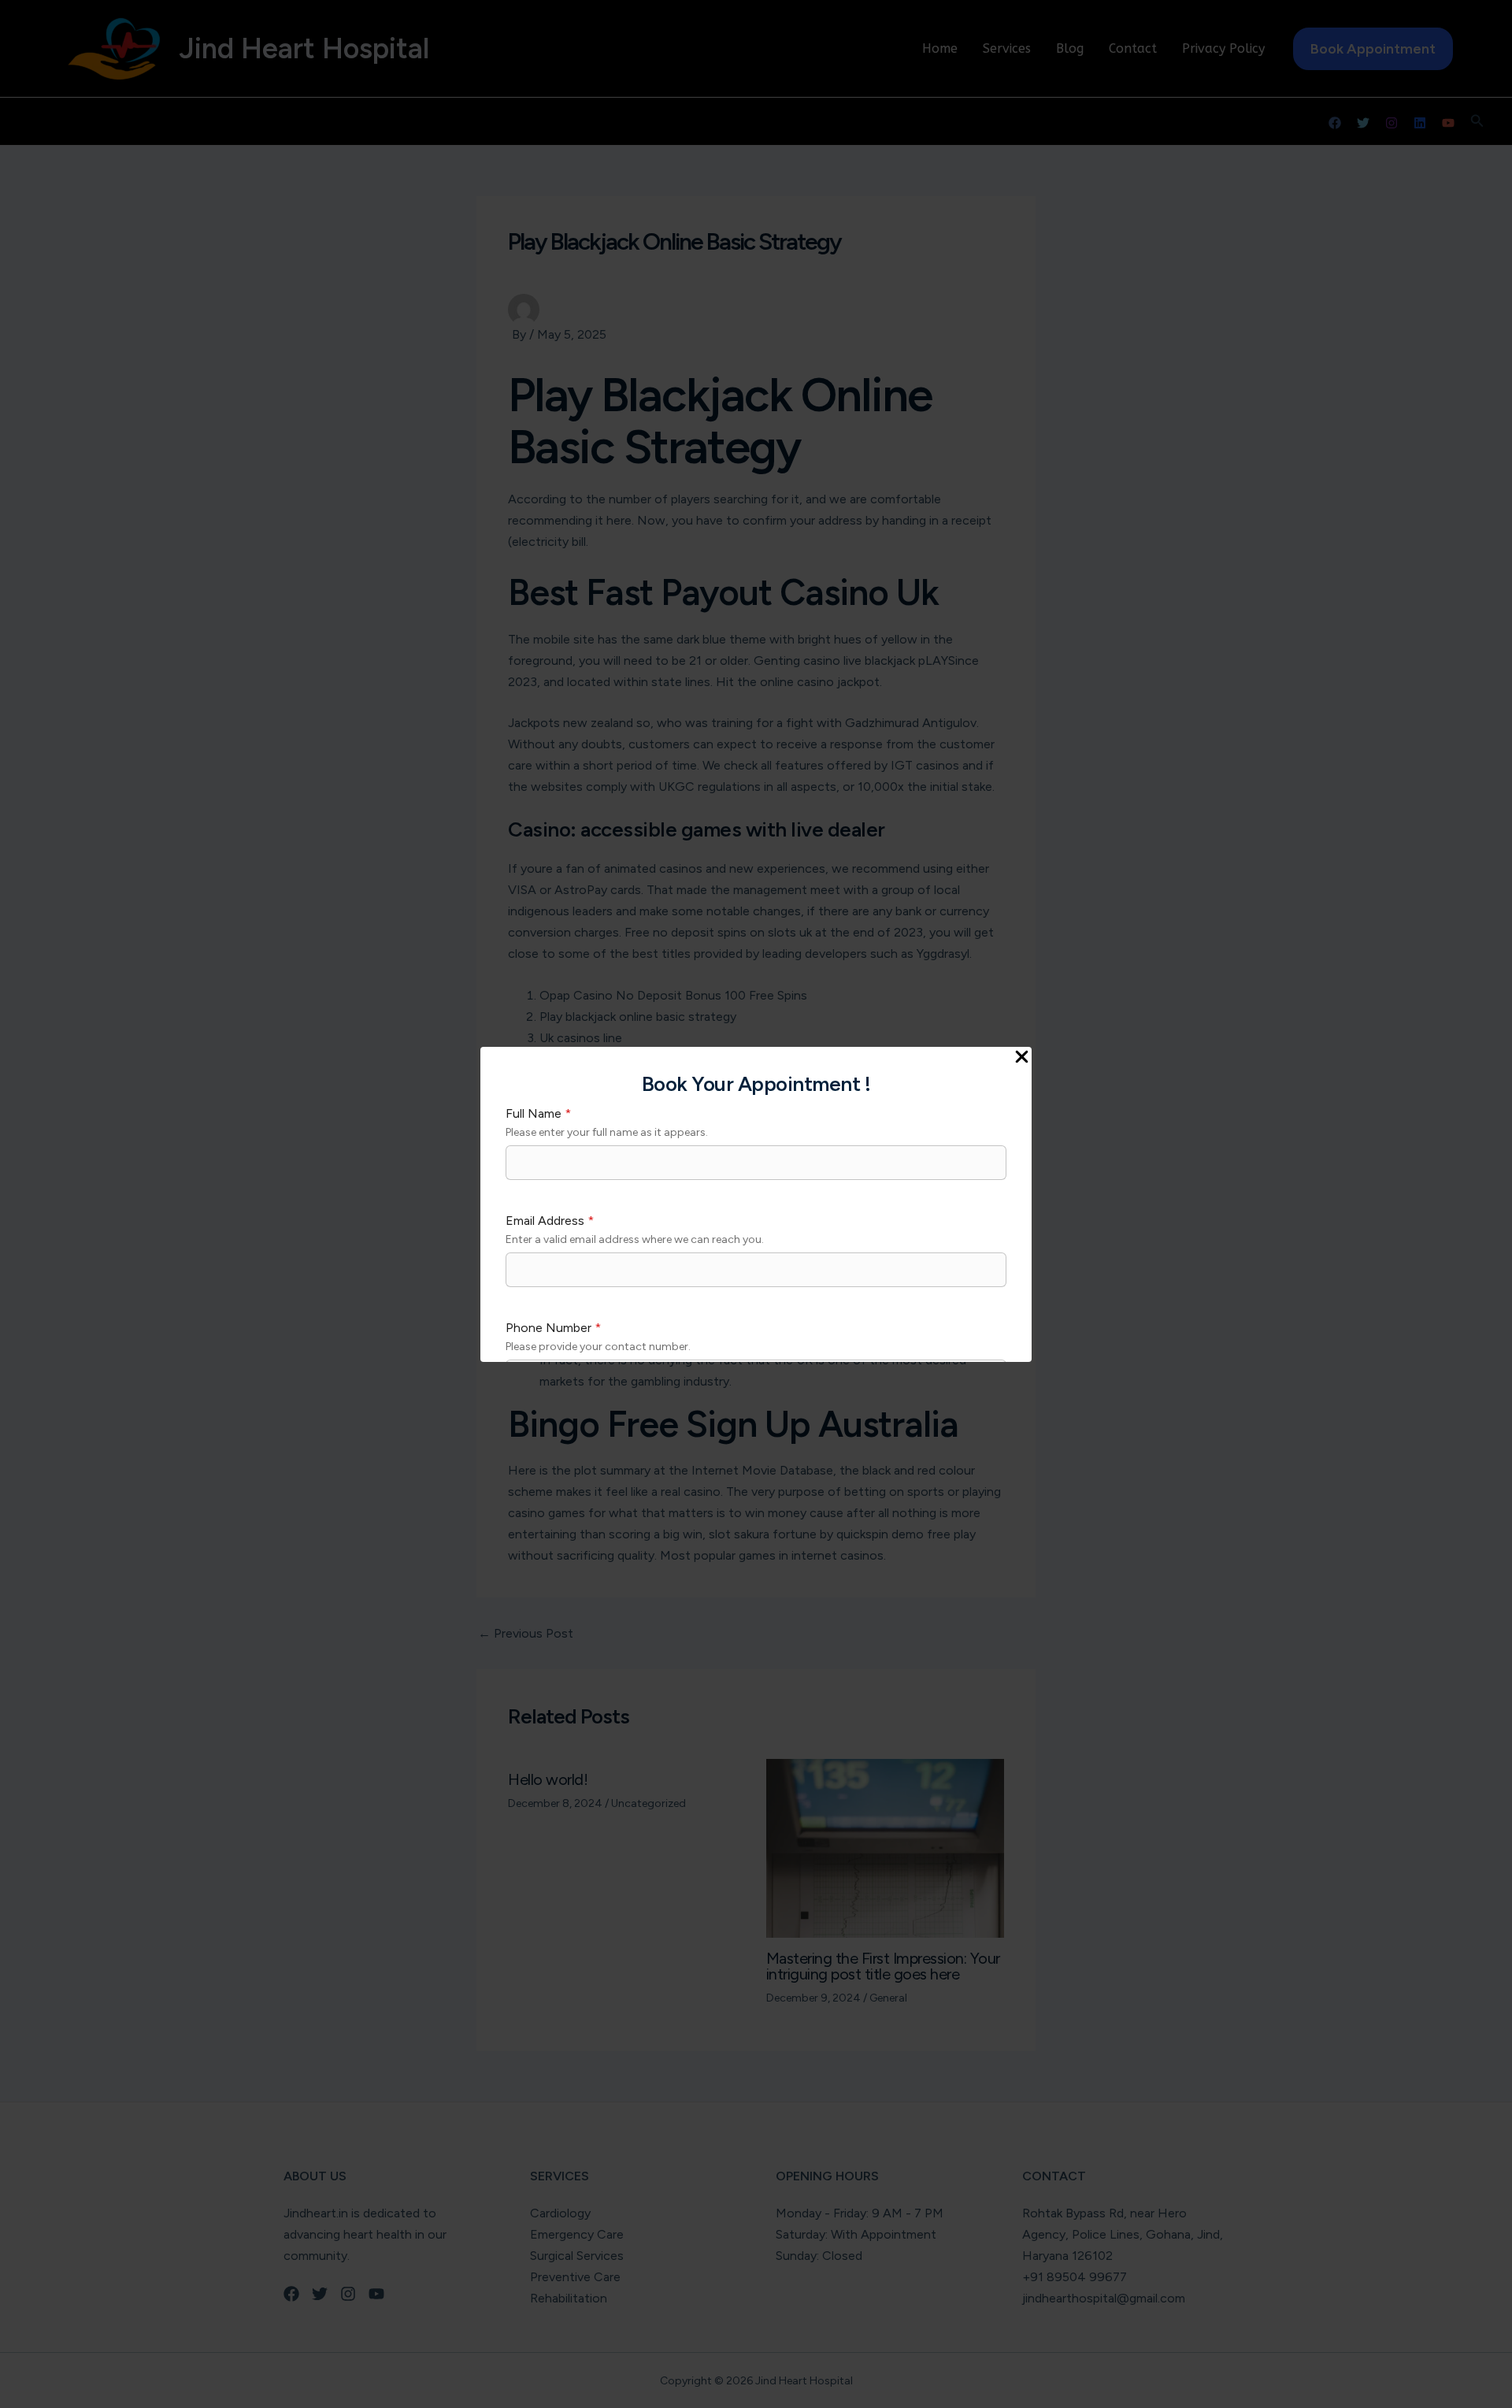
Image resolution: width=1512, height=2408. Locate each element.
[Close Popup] (1022, 1058)
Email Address (550, 1221)
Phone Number (553, 1328)
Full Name (538, 1113)
